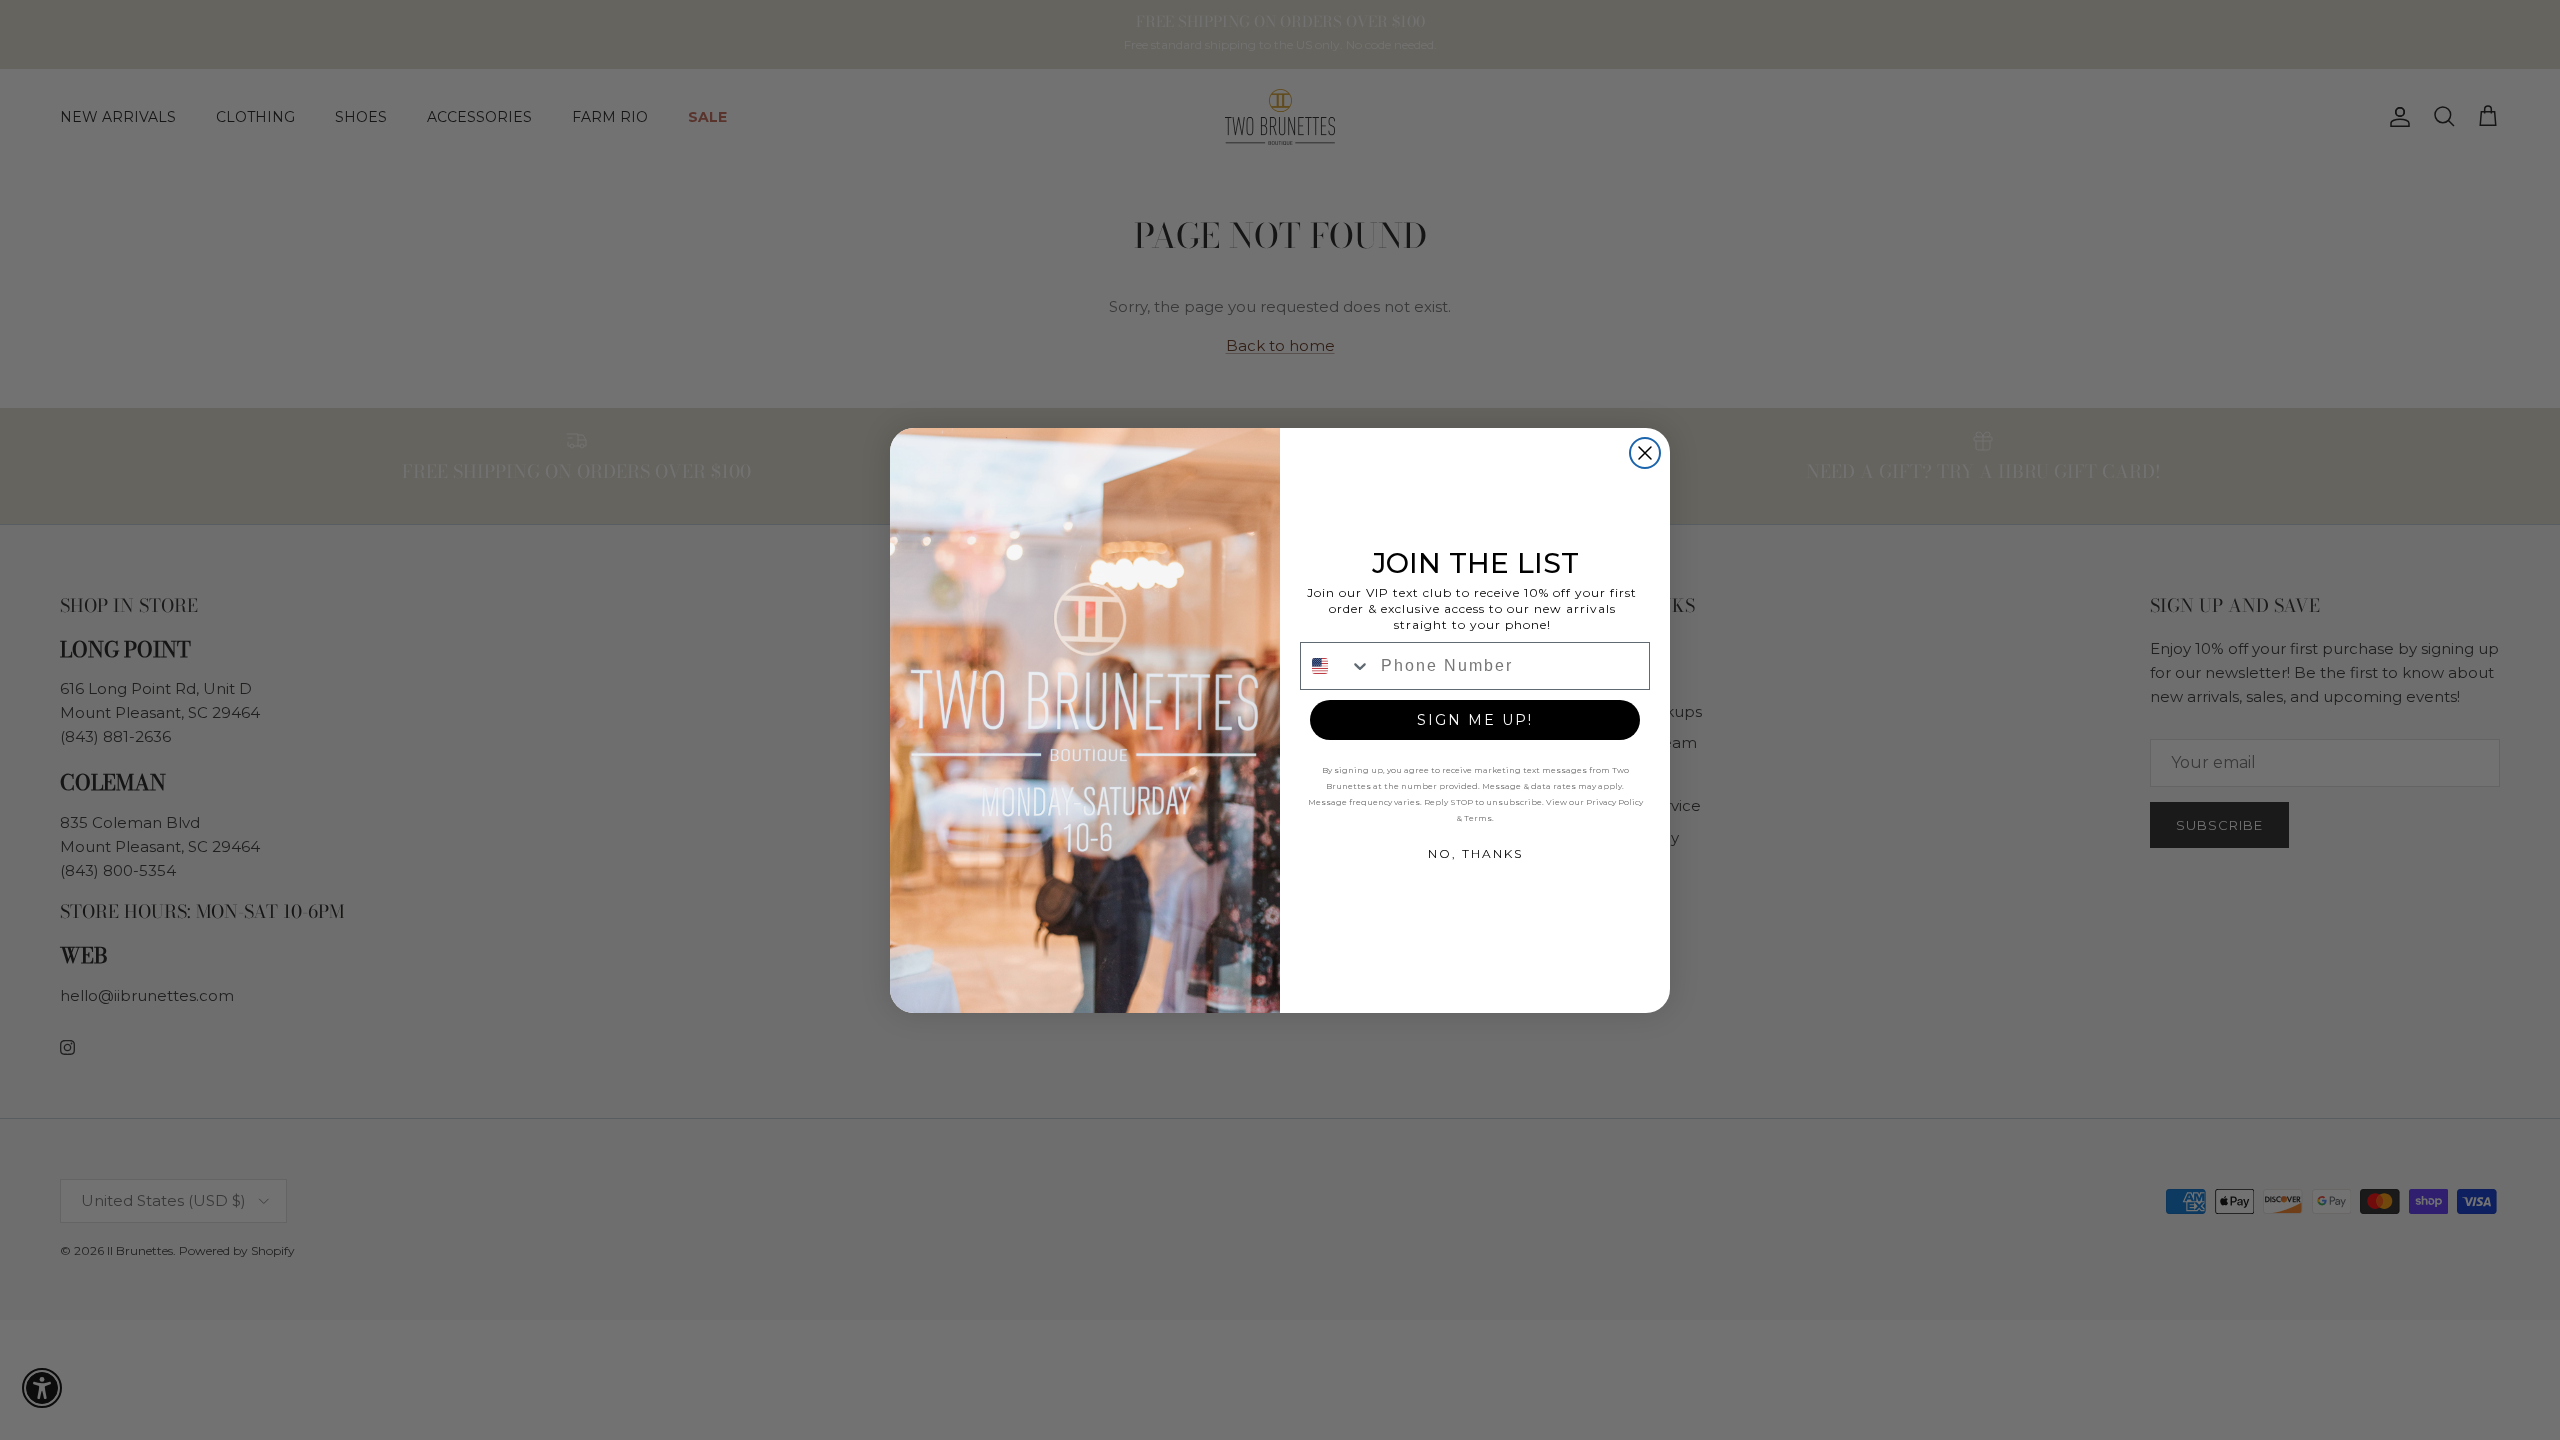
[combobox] (1336, 666)
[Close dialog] (1645, 453)
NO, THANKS (1475, 853)
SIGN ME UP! (1475, 720)
